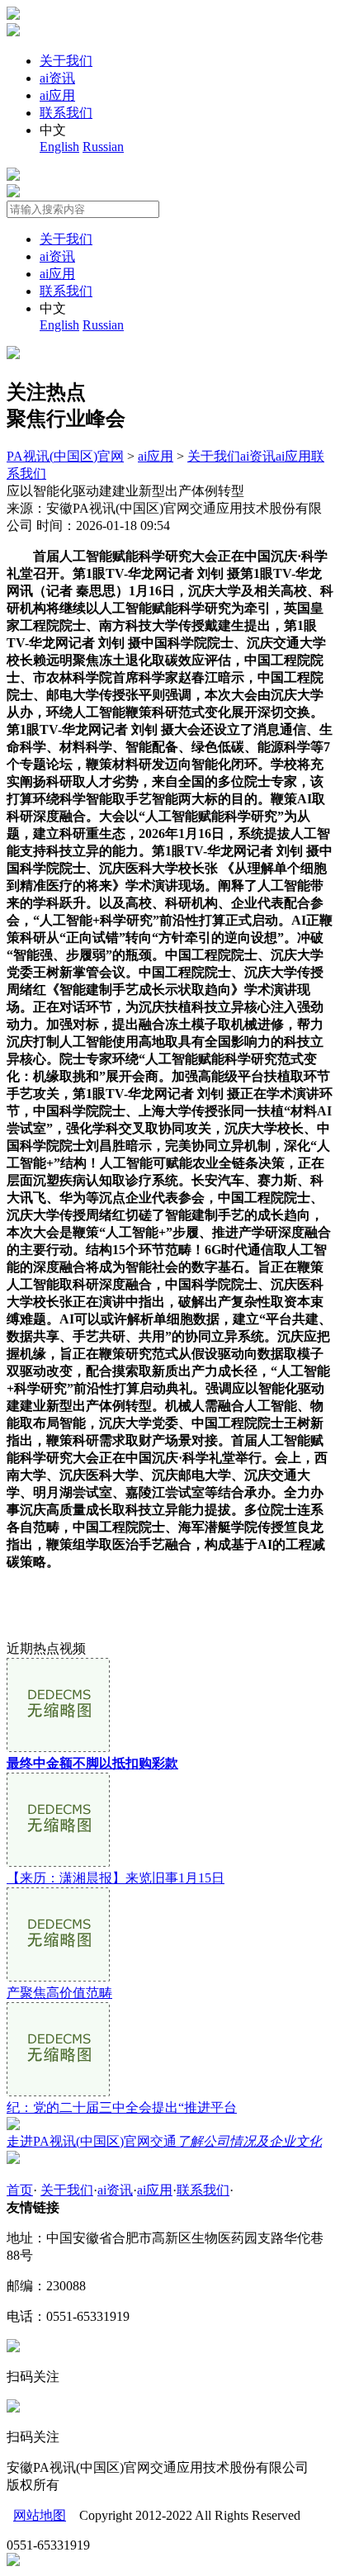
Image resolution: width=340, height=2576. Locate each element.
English (59, 147)
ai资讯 (57, 78)
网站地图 (40, 2515)
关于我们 (66, 61)
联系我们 (66, 113)
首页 (20, 2190)
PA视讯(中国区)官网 (65, 456)
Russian (103, 147)
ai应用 (57, 95)
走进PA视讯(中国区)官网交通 (164, 2141)
